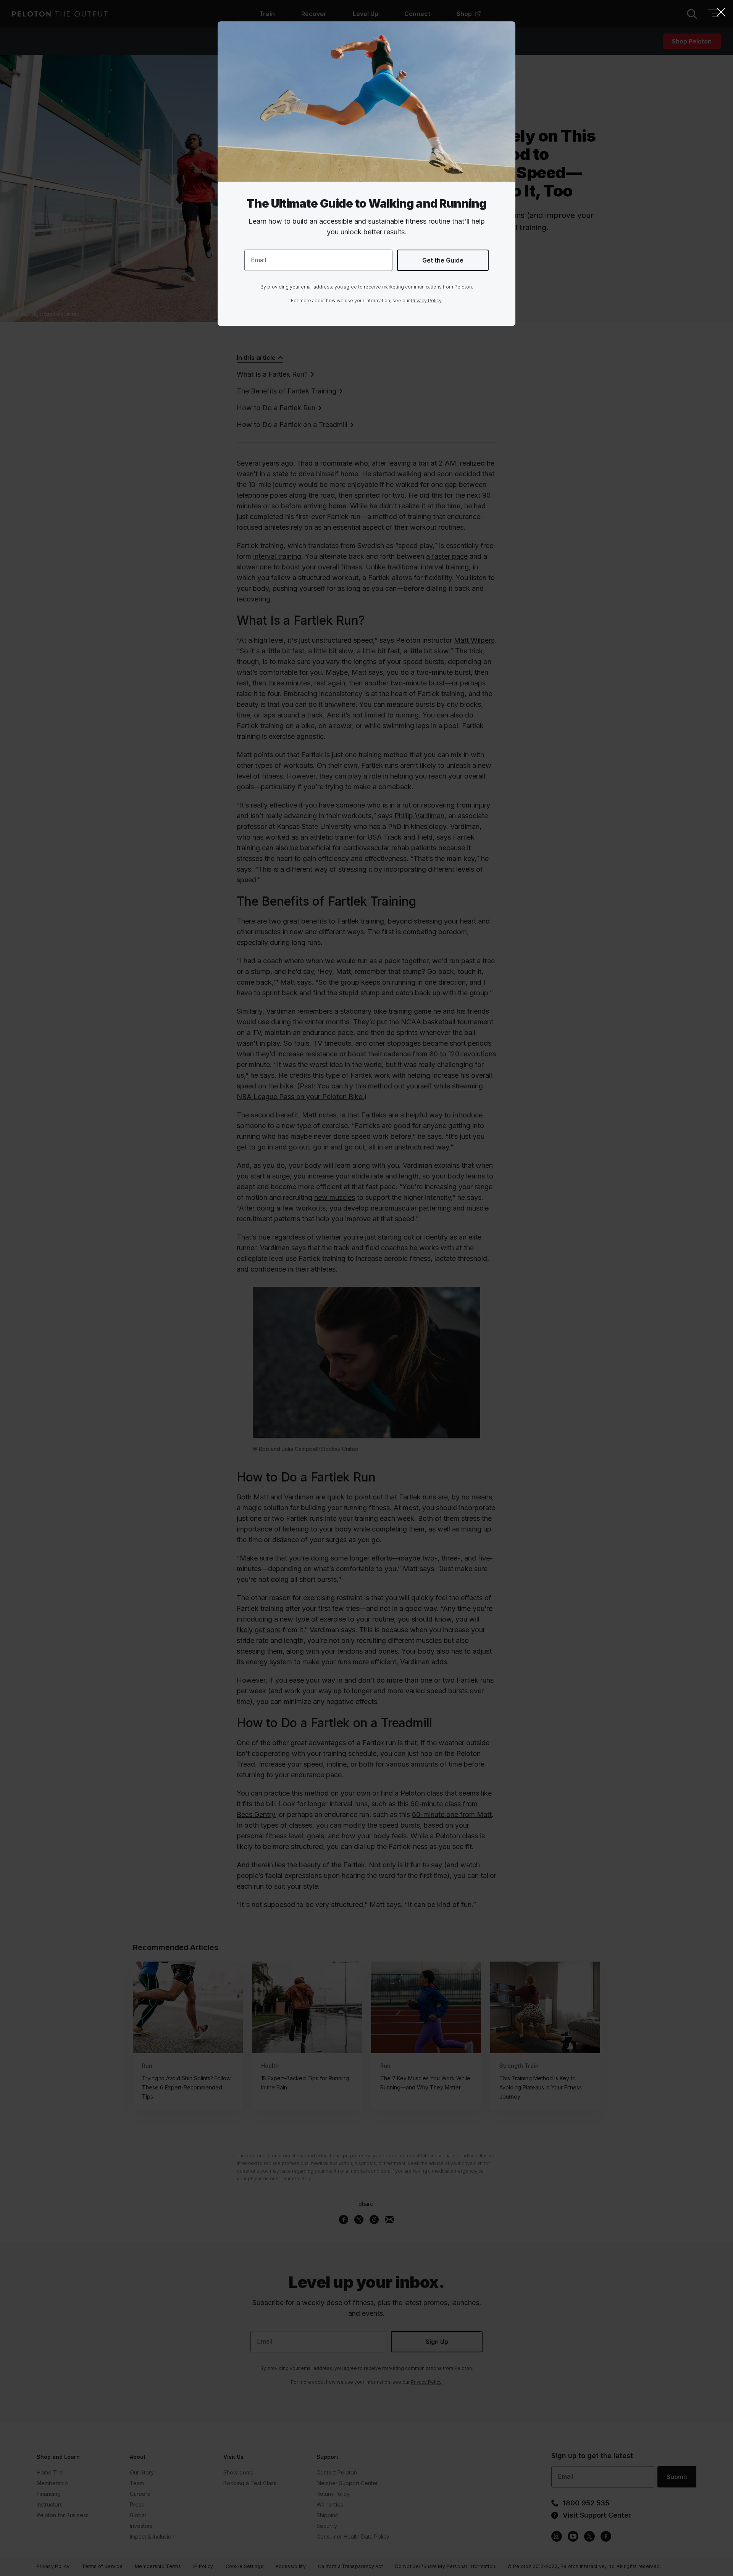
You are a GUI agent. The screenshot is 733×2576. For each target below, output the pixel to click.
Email (258, 260)
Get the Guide (443, 260)
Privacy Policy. (427, 301)
